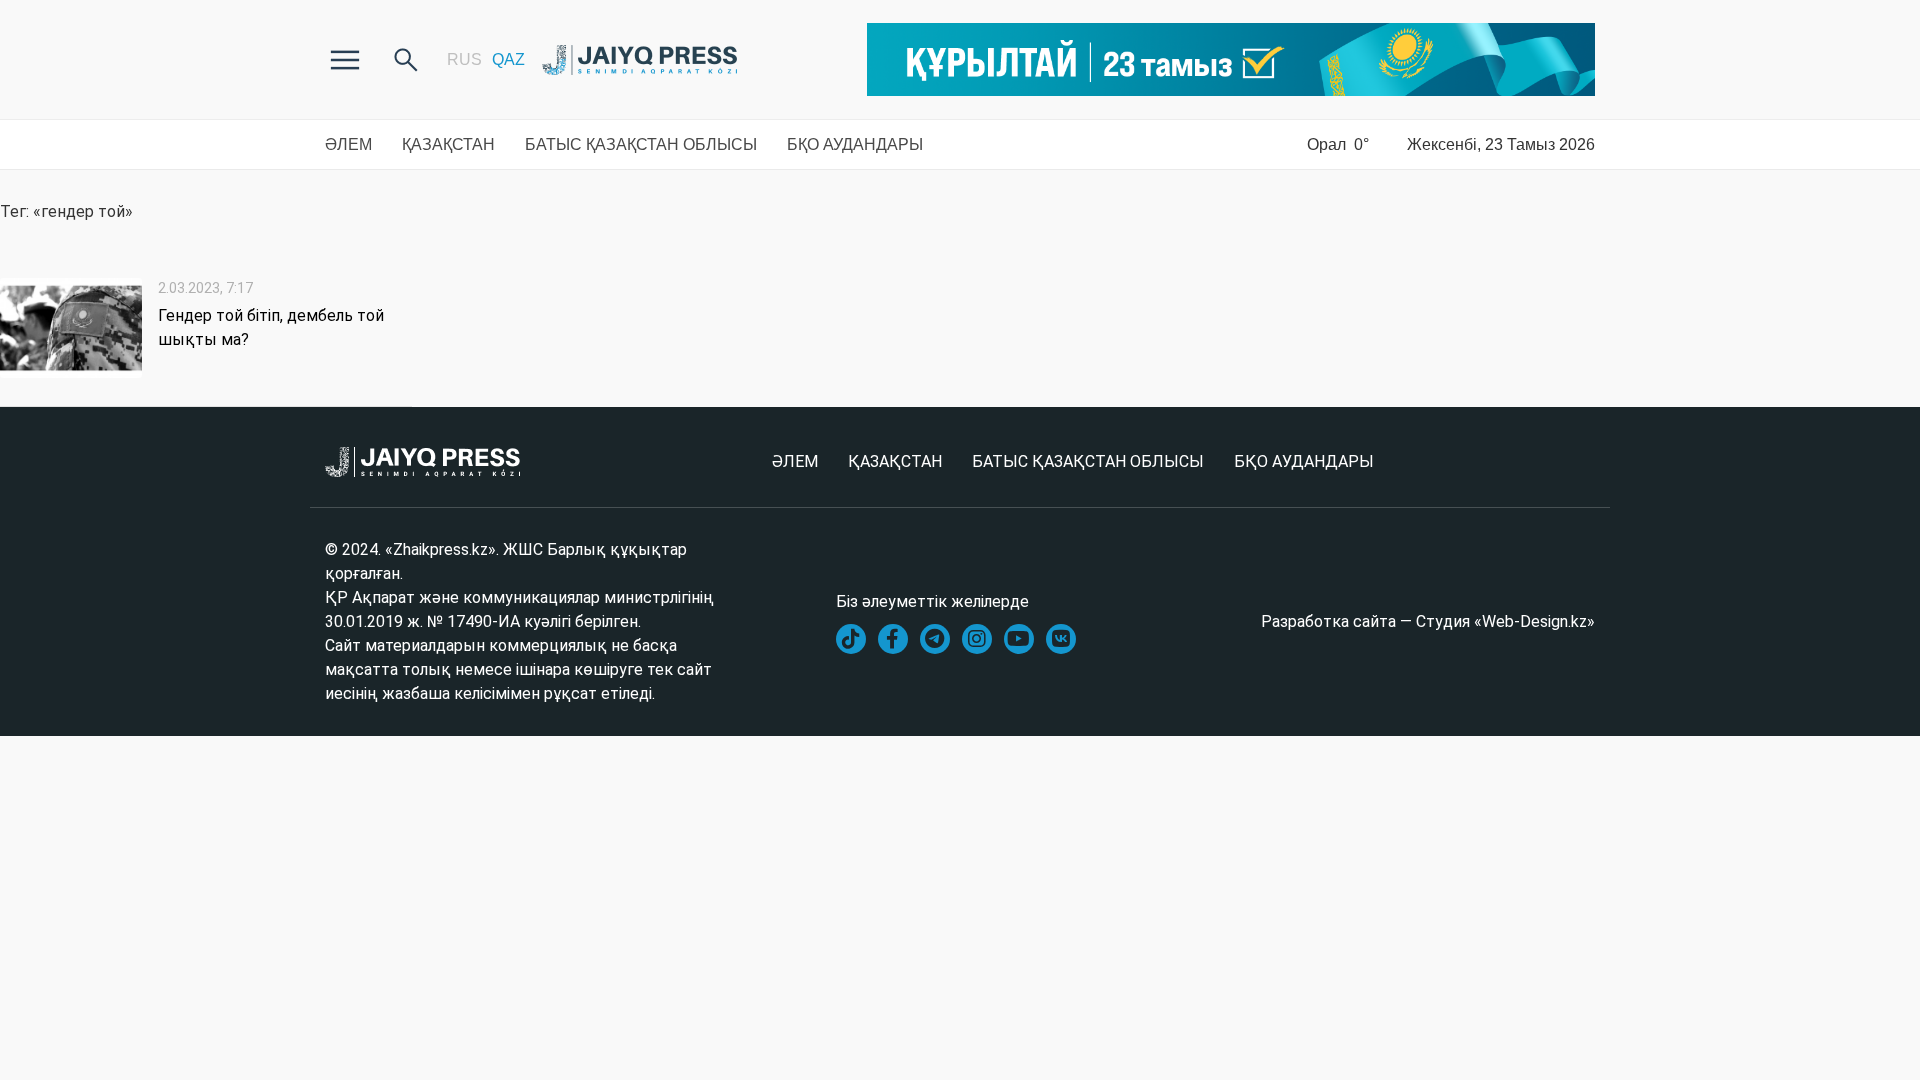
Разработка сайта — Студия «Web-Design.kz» (1428, 621)
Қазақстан (448, 144)
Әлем (348, 144)
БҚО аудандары (855, 144)
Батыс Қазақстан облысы (641, 144)
